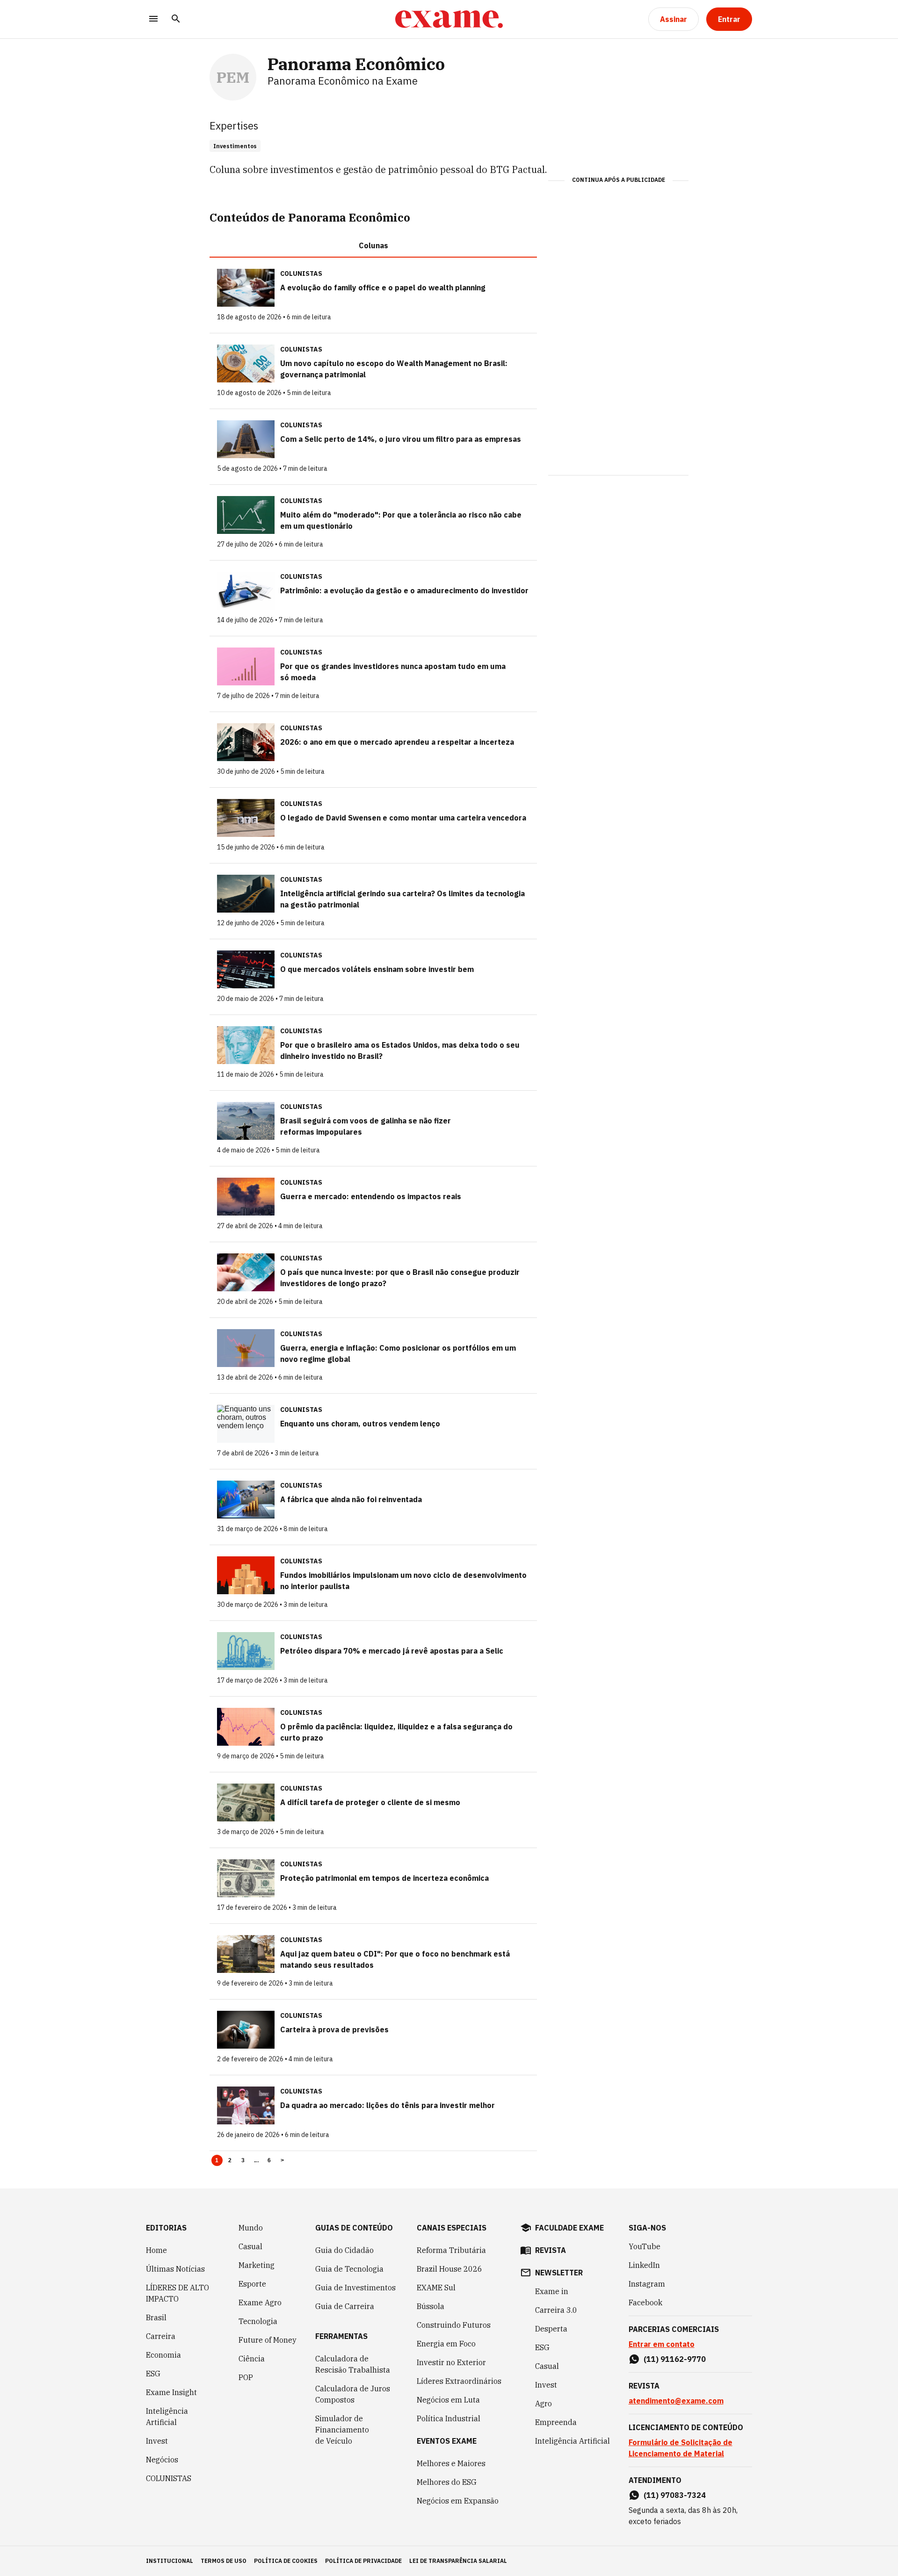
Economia (163, 2355)
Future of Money (268, 2340)
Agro (543, 2403)
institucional (170, 2561)
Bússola (431, 2306)
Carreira (161, 2336)
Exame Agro (260, 2303)
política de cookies (286, 2561)
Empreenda (556, 2422)
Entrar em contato (662, 2344)
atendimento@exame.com (676, 2401)
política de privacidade (363, 2561)
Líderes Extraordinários (459, 2381)
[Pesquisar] (176, 19)
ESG (153, 2374)
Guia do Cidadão (344, 2250)
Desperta (551, 2329)
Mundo (251, 2228)
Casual (250, 2246)
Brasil (156, 2317)
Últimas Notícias (175, 2269)
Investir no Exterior (451, 2362)
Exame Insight (171, 2392)
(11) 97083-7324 (675, 2495)
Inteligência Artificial (167, 2417)
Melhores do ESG (447, 2482)
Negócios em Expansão (458, 2501)
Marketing (257, 2265)
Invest (157, 2441)
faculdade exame (569, 2228)
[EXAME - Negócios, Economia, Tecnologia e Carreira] (449, 19)
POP (246, 2377)
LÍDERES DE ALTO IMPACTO (177, 2293)
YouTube (645, 2246)
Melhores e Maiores (451, 2463)
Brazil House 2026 (449, 2269)
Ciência (252, 2359)
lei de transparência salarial (458, 2561)
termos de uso (224, 2561)
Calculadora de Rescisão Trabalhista (353, 2364)
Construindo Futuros (454, 2325)
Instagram (647, 2284)
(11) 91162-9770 (675, 2359)
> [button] (282, 2160)
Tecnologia (258, 2321)
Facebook (645, 2303)
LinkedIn (644, 2265)
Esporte (252, 2284)
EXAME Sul (436, 2288)
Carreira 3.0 (556, 2310)
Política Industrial (449, 2418)
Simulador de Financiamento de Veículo (342, 2430)
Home (156, 2250)
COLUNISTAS (169, 2478)
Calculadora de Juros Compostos (353, 2394)
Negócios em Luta (448, 2400)
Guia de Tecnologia (349, 2269)
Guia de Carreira (345, 2306)
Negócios (162, 2460)
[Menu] (153, 19)
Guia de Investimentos (355, 2288)
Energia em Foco (446, 2344)
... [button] (256, 2160)
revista (550, 2250)
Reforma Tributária (451, 2250)
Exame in (552, 2291)
